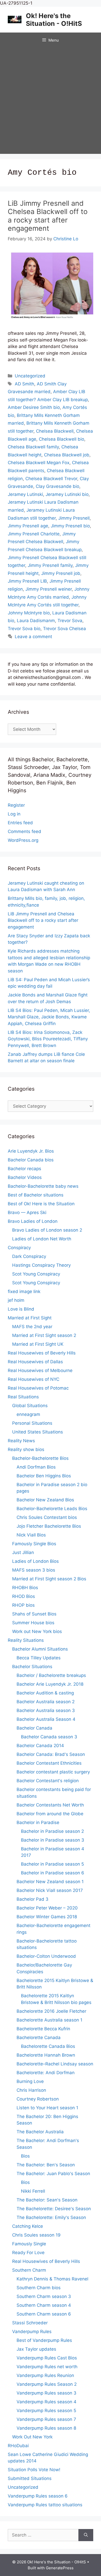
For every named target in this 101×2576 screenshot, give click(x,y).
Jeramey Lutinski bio (67, 494)
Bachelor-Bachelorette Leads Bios (52, 1509)
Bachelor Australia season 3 (46, 1710)
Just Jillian (23, 1552)
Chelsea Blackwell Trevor (51, 479)
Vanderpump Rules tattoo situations (45, 2505)
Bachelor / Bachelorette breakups (51, 1675)
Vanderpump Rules (32, 2332)
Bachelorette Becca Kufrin (43, 2029)
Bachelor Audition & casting (45, 1693)
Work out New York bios (37, 1631)
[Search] (86, 2535)
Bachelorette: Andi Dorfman (46, 2073)
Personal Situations (32, 1423)
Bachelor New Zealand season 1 (50, 1882)
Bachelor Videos (25, 1177)
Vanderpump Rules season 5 (46, 2411)
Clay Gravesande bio (57, 486)
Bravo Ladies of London (33, 1221)
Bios (25, 2156)
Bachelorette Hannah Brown (46, 2055)
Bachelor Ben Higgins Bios (44, 1476)
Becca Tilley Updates (39, 1658)
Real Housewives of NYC (34, 1379)
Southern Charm (29, 2270)
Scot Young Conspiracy (36, 1274)
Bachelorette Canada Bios (48, 2046)
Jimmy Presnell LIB (27, 581)
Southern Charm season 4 (44, 2305)
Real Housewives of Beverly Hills (42, 1353)
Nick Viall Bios (31, 1535)
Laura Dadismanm (36, 621)
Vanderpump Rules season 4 (46, 2402)
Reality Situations (26, 1640)
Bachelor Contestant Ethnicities (49, 1763)
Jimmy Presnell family (50, 565)
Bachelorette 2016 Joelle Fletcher (51, 2011)
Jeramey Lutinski (25, 494)
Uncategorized (30, 376)
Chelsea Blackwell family (33, 447)
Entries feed (20, 823)
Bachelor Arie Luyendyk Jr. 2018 (50, 1684)
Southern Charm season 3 (44, 2296)
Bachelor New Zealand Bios (45, 1500)
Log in (14, 814)
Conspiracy (19, 1248)
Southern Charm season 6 (44, 2314)
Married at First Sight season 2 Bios (49, 1579)
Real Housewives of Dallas (35, 1362)
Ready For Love (28, 2253)
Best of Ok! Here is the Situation (41, 1204)
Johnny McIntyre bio (29, 613)
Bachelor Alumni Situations (40, 1649)
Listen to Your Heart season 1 (47, 2108)
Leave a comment (33, 637)
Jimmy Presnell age (28, 526)
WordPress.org (23, 840)
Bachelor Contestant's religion (48, 1781)
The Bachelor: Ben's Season (46, 2165)
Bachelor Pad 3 (33, 1899)
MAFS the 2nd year (32, 1327)
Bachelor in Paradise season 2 (52, 1831)
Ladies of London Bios (35, 1561)
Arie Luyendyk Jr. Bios (31, 1151)
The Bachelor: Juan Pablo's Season (53, 2174)
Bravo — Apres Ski (27, 1212)
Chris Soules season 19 (36, 2235)
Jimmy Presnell (74, 518)
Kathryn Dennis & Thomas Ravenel (52, 2279)
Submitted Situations (30, 2478)
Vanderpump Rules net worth (47, 2367)
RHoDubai (18, 2446)
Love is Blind (21, 1309)
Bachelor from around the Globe (50, 1814)
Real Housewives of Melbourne (40, 1370)
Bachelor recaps (24, 1169)
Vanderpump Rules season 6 (38, 2496)
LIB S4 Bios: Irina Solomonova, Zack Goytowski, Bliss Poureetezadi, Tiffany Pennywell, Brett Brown (48, 1039)
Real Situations (23, 1397)
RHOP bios (23, 1605)
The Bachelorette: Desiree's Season (54, 2209)
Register (16, 805)
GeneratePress (60, 2568)
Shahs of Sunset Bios (34, 1614)
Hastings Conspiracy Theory (41, 1265)
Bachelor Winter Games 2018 (47, 1917)
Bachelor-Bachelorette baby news (43, 1186)
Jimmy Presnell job (61, 573)
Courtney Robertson (38, 2099)
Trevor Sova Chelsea (64, 629)
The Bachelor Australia (40, 2132)
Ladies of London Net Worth (42, 1239)
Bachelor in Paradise (38, 1822)
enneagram (28, 1414)
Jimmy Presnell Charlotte (34, 534)
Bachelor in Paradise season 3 (53, 1840)
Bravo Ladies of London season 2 (47, 1230)
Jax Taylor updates (36, 2349)
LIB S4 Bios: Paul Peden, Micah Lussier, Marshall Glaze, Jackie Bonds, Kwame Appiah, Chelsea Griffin (49, 1017)
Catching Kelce (28, 2226)
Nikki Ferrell (33, 2191)
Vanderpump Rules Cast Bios (47, 2358)
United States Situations (38, 1432)
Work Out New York (32, 2437)
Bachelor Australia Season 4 (46, 1719)
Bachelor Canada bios (31, 1160)
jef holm (16, 1300)
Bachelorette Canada (39, 2038)
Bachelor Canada (34, 1728)
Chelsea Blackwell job (67, 455)
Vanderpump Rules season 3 (46, 2393)
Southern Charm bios (39, 2288)
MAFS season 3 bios (34, 1570)
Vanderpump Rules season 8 (46, 2428)
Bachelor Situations (32, 1667)
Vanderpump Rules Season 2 (47, 2384)
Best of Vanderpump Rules (44, 2340)
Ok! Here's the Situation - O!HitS (54, 20)
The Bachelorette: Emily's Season (51, 2217)
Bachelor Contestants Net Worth (50, 1805)
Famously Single (29, 2244)
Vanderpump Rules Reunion (45, 2375)
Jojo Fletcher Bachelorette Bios (49, 1526)
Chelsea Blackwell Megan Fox (39, 463)
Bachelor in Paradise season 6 (53, 1873)
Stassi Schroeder (30, 2323)
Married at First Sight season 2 (44, 1335)
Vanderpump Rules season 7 (46, 2419)
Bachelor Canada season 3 (49, 1737)
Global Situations (30, 1406)
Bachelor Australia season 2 (46, 1702)
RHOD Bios (24, 1596)
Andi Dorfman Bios (36, 1467)
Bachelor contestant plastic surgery (53, 1772)
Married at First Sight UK (38, 1344)
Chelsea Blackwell (55, 431)
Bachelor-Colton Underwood (46, 1956)
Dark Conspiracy (29, 1256)
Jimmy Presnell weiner (49, 589)
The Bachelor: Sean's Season (47, 2200)
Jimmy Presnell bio (70, 526)
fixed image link (24, 1291)
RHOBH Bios (25, 1588)
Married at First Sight (30, 1318)
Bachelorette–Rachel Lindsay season (55, 2064)
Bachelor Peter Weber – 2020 (47, 1908)
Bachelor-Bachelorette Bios (40, 1458)
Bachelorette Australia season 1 (49, 2020)
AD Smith (24, 384)
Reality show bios (26, 1449)
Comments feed (24, 831)
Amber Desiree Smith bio (34, 407)
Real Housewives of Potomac (38, 1388)
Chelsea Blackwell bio (62, 439)
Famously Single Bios (34, 1544)
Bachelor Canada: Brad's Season (51, 1754)
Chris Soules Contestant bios (47, 1517)
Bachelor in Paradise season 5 (52, 1864)
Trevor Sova (70, 621)
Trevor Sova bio (24, 629)
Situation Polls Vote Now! (34, 2470)
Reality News (21, 1441)
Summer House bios (33, 1623)
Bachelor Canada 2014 (40, 1746)
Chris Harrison (31, 2090)
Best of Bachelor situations (36, 1195)
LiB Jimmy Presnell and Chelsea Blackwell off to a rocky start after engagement (48, 216)
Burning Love (30, 2081)
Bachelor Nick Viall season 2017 (50, 1890)
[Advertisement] (51, 101)
